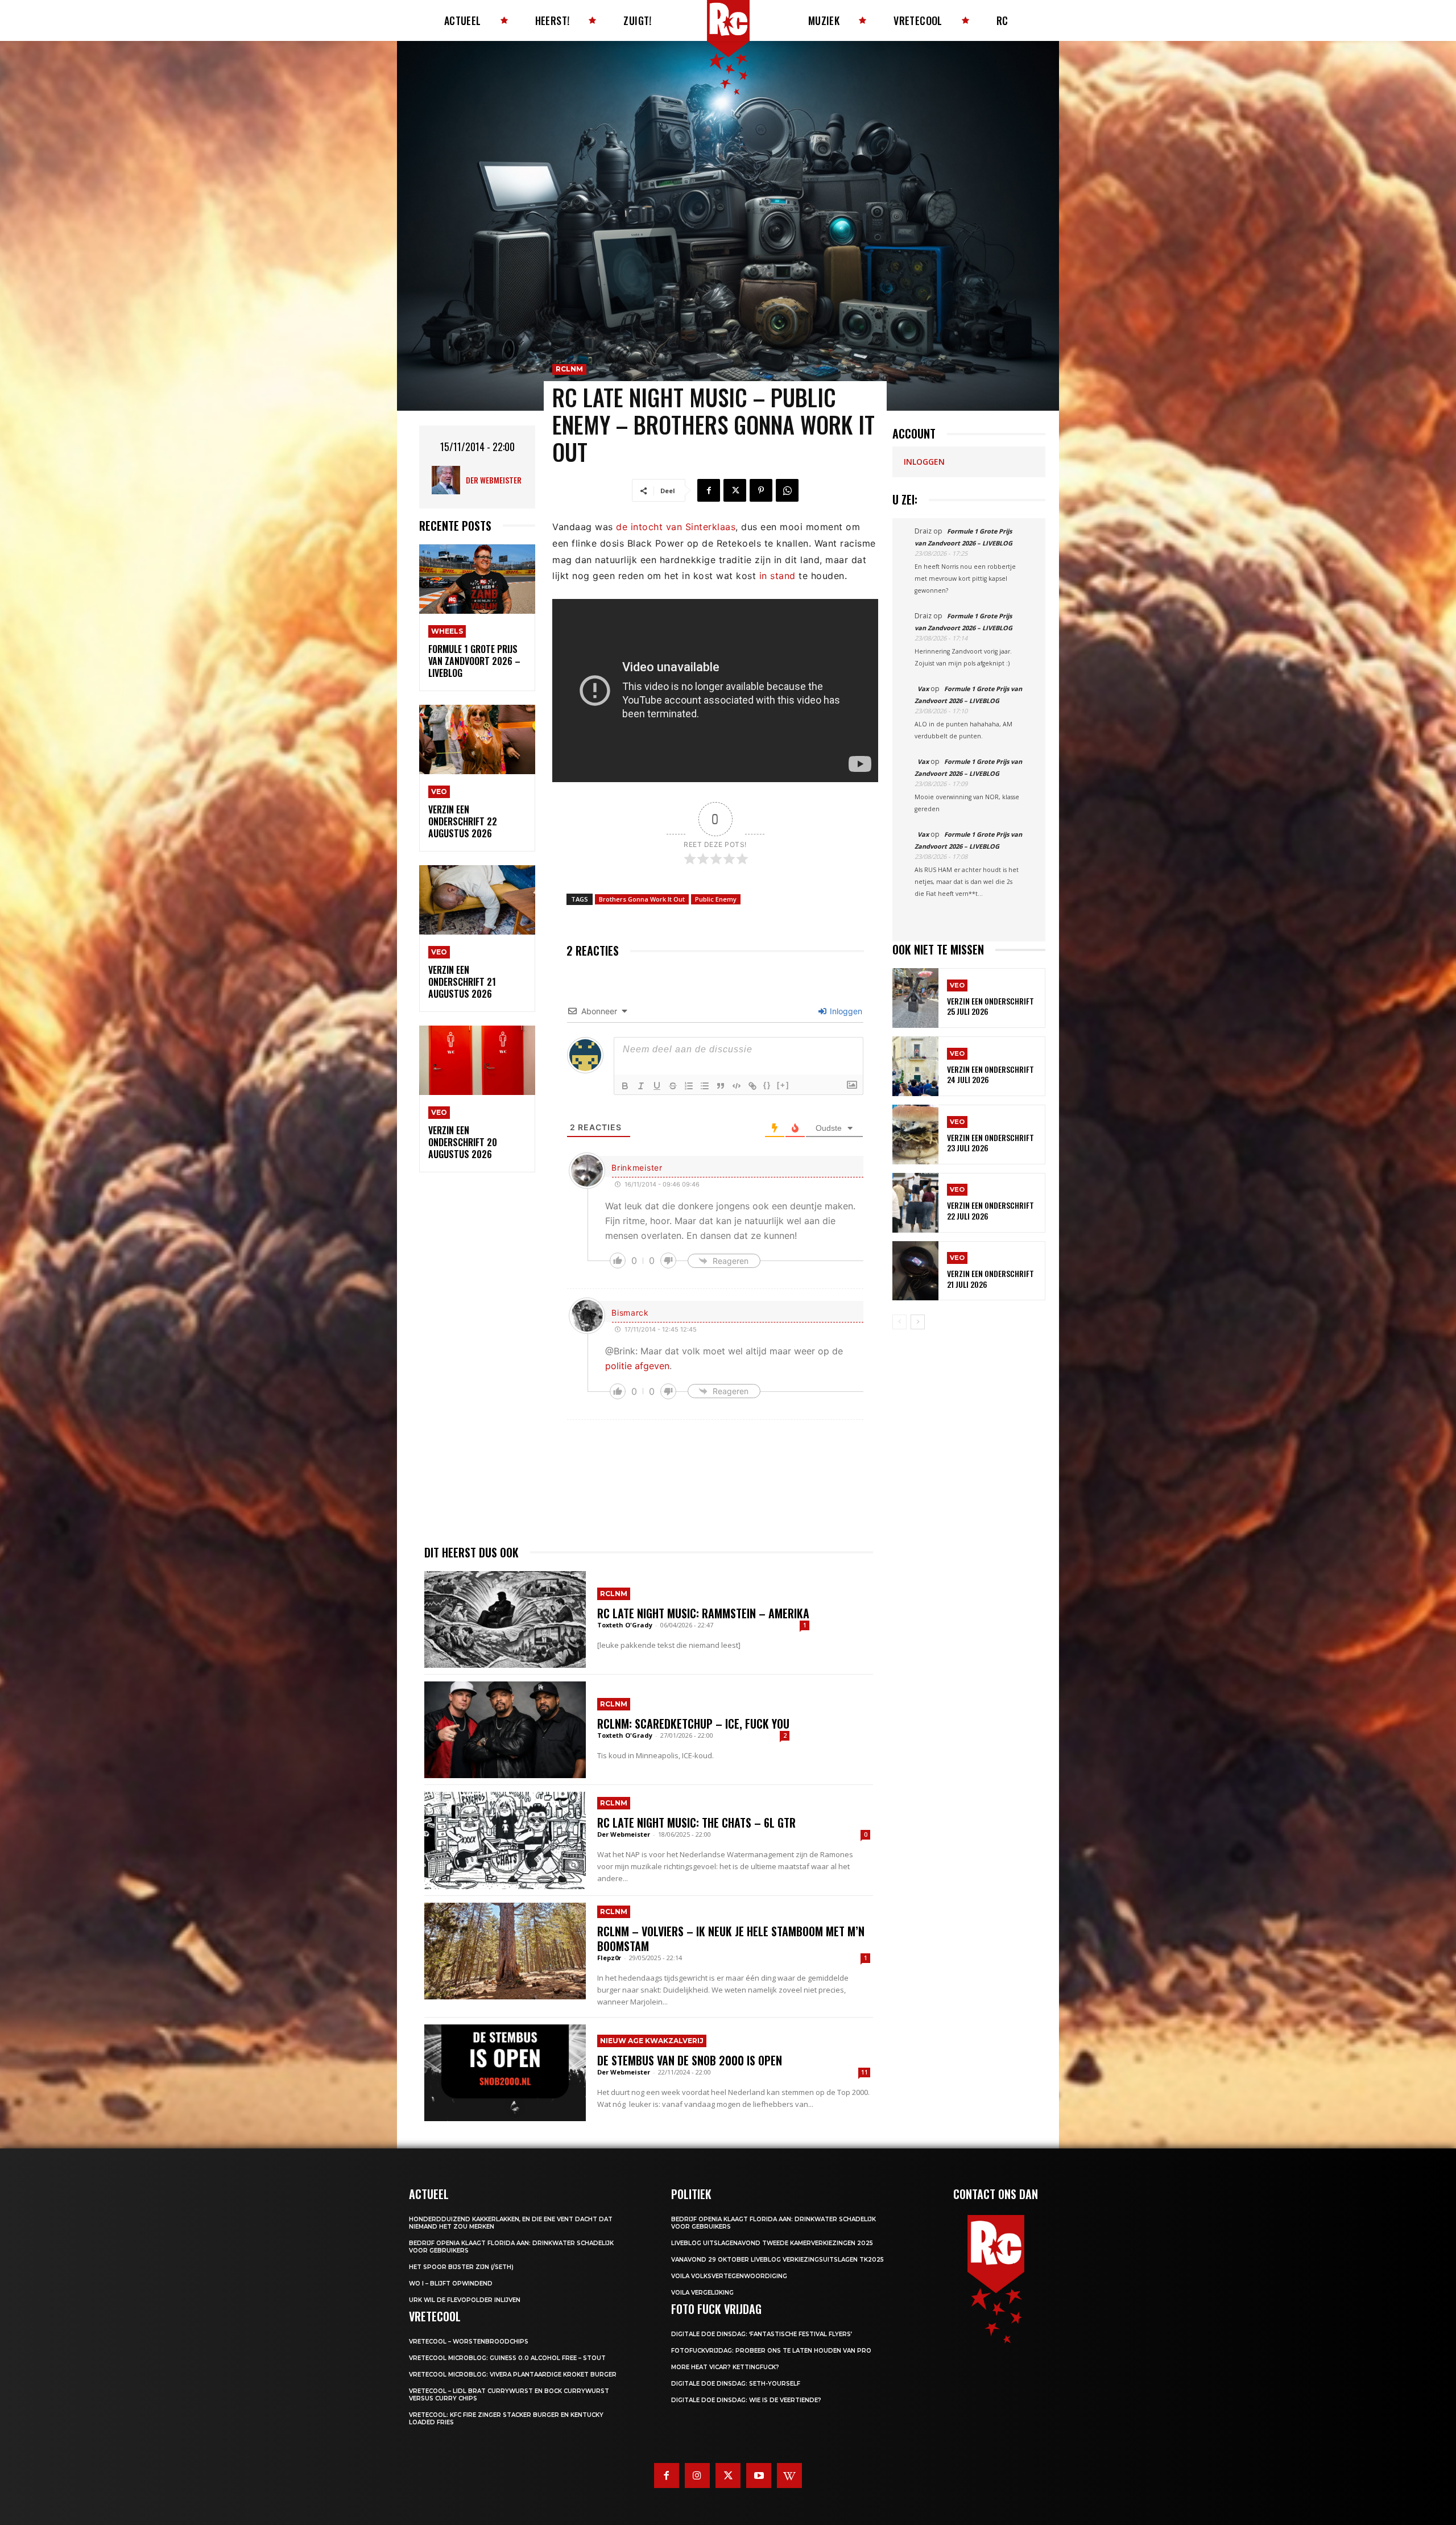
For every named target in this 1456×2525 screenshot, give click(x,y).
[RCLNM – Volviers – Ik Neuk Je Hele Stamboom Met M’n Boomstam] (505, 1951)
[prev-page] (899, 1322)
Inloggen (845, 1011)
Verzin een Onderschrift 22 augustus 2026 (463, 821)
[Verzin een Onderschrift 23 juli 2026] (915, 1135)
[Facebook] (709, 490)
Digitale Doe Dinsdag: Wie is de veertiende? (746, 2400)
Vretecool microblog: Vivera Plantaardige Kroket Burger (513, 2375)
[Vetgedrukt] (625, 1086)
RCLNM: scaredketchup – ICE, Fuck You (693, 1724)
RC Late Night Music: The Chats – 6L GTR (696, 1823)
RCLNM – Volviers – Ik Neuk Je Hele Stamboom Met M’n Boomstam (731, 1939)
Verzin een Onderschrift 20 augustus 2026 (463, 1142)
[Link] (752, 1086)
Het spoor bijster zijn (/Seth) (461, 2267)
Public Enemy (716, 899)
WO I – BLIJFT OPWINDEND (451, 2284)
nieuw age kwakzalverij (652, 2041)
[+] (783, 1085)
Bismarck (630, 1313)
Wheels (447, 631)
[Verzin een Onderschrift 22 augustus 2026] (477, 740)
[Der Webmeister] (449, 480)
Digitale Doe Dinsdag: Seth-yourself (736, 2384)
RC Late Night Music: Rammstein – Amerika (703, 1613)
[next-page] (918, 1322)
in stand (777, 576)
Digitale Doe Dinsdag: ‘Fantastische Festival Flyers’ (762, 2334)
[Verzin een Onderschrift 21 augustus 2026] (477, 900)
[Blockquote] (721, 1086)
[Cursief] (641, 1086)
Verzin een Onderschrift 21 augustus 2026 (462, 982)
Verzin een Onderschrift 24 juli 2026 (990, 1074)
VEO (439, 792)
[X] (735, 490)
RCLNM (569, 369)
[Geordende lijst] (689, 1086)
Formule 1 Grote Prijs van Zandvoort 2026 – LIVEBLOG (474, 661)
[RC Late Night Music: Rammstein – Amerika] (505, 1619)
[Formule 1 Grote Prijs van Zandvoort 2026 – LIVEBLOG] (477, 579)
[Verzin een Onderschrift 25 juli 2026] (915, 998)
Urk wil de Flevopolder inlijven (465, 2300)
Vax (923, 689)
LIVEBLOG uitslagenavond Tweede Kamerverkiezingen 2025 (772, 2243)
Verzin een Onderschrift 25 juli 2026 (990, 1006)
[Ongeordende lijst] (705, 1086)
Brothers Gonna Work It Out (642, 899)
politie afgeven (637, 1366)
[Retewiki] (789, 2476)
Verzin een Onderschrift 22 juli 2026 (990, 1210)
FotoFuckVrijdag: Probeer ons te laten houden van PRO (771, 2351)
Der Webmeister (494, 480)
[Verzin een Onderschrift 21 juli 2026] (915, 1271)
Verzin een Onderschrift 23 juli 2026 (990, 1142)
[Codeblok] (737, 1086)
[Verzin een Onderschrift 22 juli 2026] (915, 1203)
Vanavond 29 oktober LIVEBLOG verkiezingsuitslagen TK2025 (777, 2260)
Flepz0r (609, 1958)
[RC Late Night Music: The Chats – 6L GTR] (505, 1840)
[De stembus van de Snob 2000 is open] (505, 2073)
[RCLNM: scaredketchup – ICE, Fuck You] (505, 1730)
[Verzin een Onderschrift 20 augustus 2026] (477, 1061)
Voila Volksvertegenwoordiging (729, 2276)
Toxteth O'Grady (625, 1625)
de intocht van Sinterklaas (676, 527)
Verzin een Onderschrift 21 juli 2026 (990, 1278)
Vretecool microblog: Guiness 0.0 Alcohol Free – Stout (507, 2358)
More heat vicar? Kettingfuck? (725, 2367)
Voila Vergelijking (702, 2293)
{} (767, 1085)
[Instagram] (697, 2476)
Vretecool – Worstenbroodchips (469, 2342)
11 (864, 2072)
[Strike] (673, 1086)
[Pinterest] (761, 490)
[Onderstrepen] (657, 1086)
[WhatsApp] (787, 490)
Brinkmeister (637, 1168)
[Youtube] (759, 2476)
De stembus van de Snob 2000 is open (690, 2060)
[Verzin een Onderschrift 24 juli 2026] (915, 1066)
